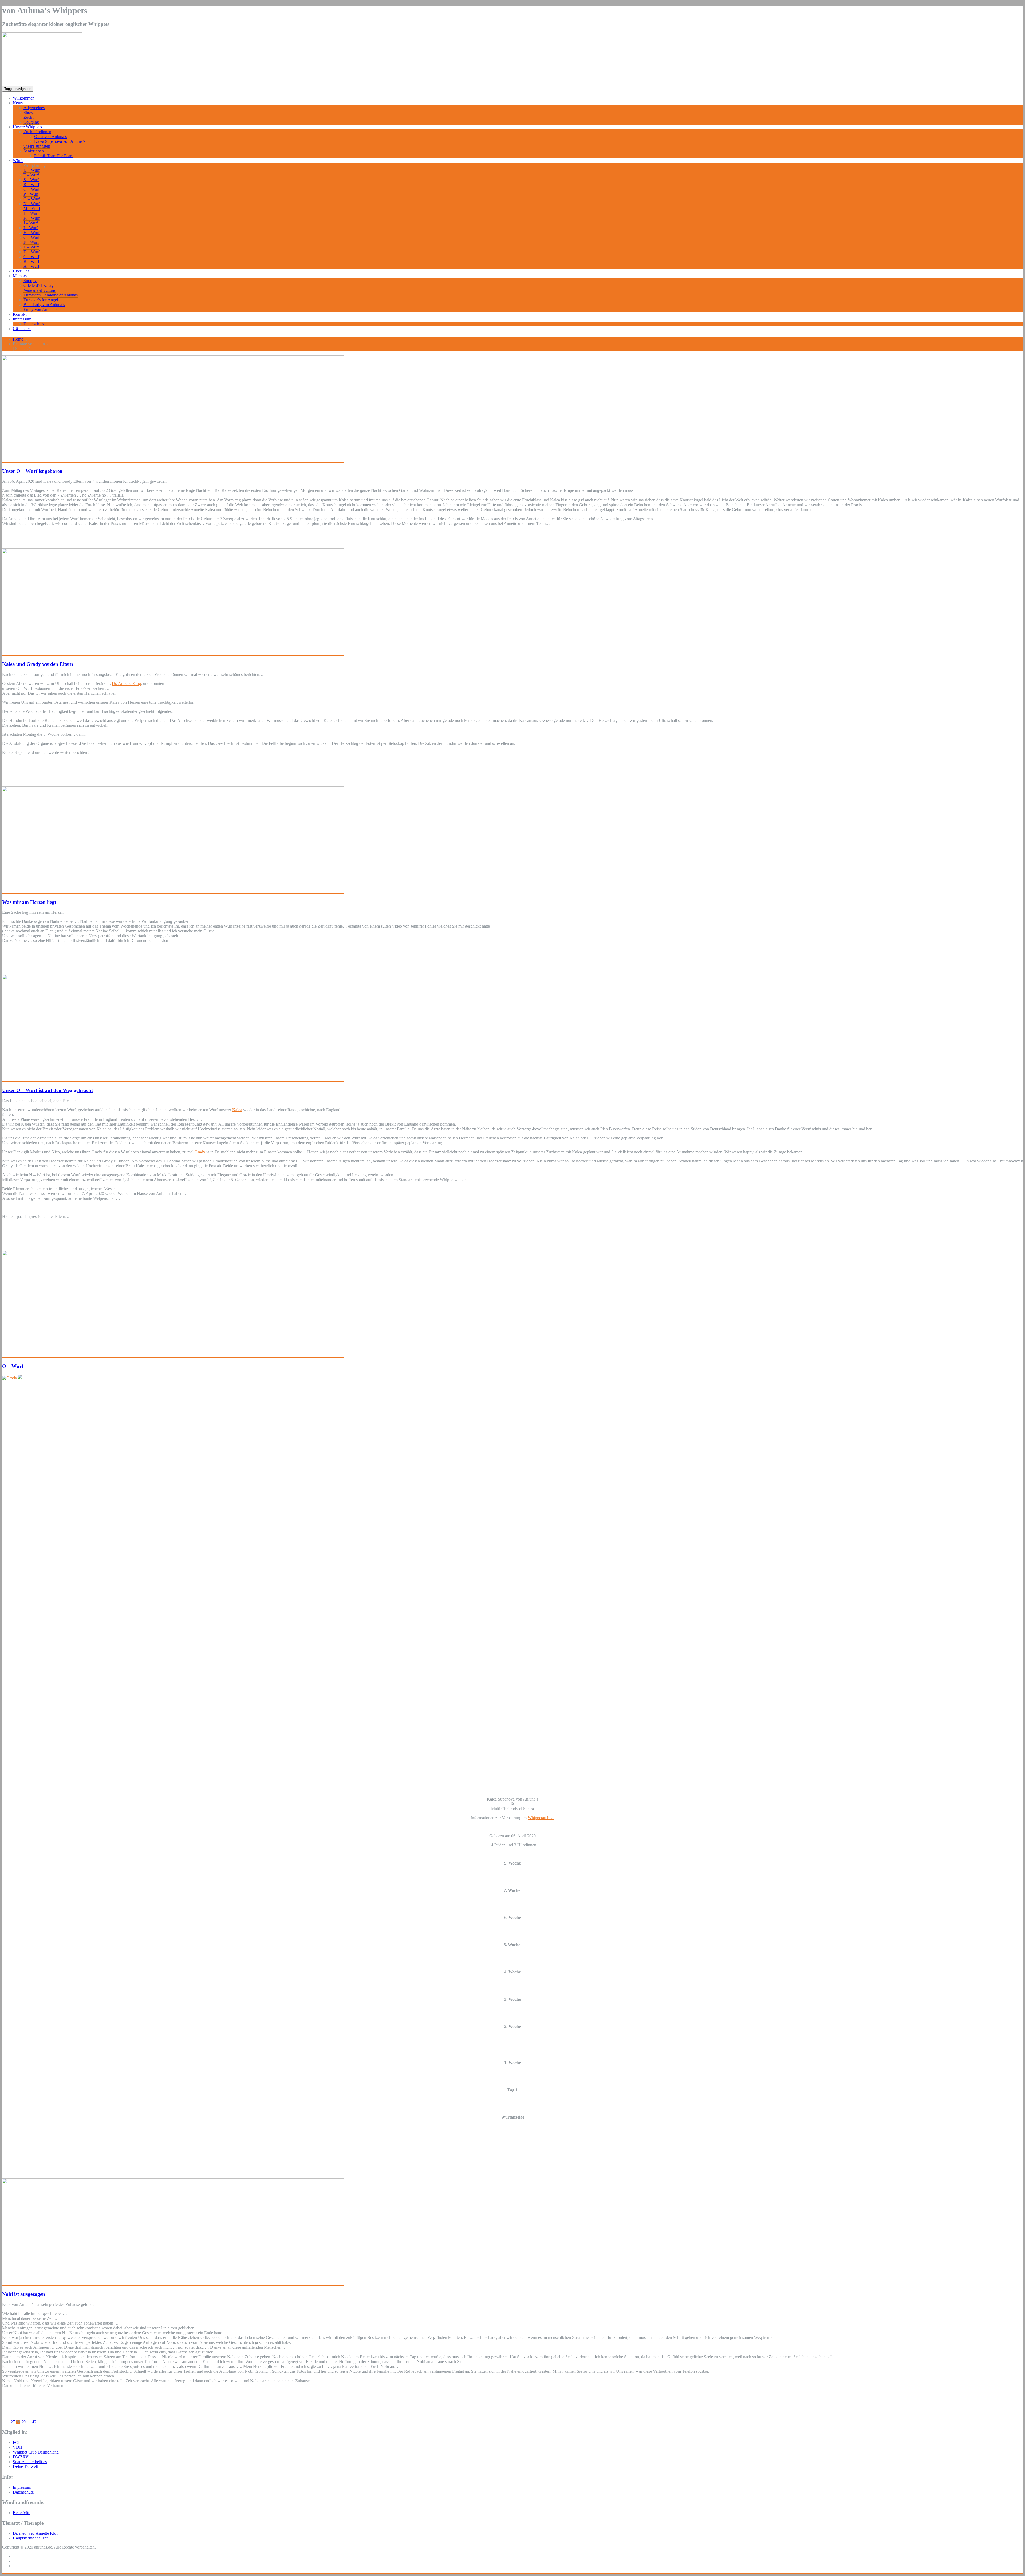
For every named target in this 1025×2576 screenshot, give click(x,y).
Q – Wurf (31, 189)
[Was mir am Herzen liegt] (173, 892)
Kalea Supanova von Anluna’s (60, 141)
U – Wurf (31, 170)
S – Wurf (31, 180)
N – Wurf (31, 204)
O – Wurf (31, 199)
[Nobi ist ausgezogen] (173, 2284)
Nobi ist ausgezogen (24, 2294)
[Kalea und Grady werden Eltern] (173, 654)
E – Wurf (31, 247)
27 (13, 2422)
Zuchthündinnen (37, 132)
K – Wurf (31, 218)
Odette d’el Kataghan (42, 285)
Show (28, 112)
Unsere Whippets (27, 127)
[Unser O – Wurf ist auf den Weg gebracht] (173, 1080)
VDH (18, 2447)
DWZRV (21, 2457)
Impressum (22, 319)
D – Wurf (31, 252)
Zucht (28, 117)
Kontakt (20, 314)
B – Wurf (31, 261)
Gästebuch (22, 329)
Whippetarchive (541, 1818)
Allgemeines (34, 108)
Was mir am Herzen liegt (29, 902)
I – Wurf (31, 228)
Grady (200, 1152)
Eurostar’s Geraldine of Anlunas (51, 295)
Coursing (31, 122)
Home (18, 339)
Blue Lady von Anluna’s (44, 305)
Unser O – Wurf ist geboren (32, 471)
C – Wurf (31, 257)
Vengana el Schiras (40, 290)
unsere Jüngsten (37, 146)
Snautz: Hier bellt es (30, 2462)
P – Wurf (31, 194)
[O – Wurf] (173, 1356)
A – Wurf (31, 266)
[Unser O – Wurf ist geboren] (173, 461)
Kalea (237, 1110)
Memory (20, 276)
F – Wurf (31, 242)
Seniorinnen (34, 151)
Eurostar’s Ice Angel (41, 300)
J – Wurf (31, 223)
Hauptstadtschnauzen (31, 2538)
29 (23, 2422)
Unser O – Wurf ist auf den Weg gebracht (48, 1090)
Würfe (18, 161)
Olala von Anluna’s (50, 136)
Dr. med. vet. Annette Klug (36, 2533)
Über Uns (21, 271)
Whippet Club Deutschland (36, 2452)
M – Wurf (32, 209)
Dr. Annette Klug (126, 684)
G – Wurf (31, 237)
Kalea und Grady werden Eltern (38, 664)
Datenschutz (34, 324)
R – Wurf (31, 185)
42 (34, 2422)
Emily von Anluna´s (40, 309)
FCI (16, 2442)
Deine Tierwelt (25, 2466)
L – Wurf (31, 213)
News (18, 103)
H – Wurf (31, 233)
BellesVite (21, 2513)
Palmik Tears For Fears (54, 156)
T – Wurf (31, 175)
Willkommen (24, 98)
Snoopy (30, 281)
